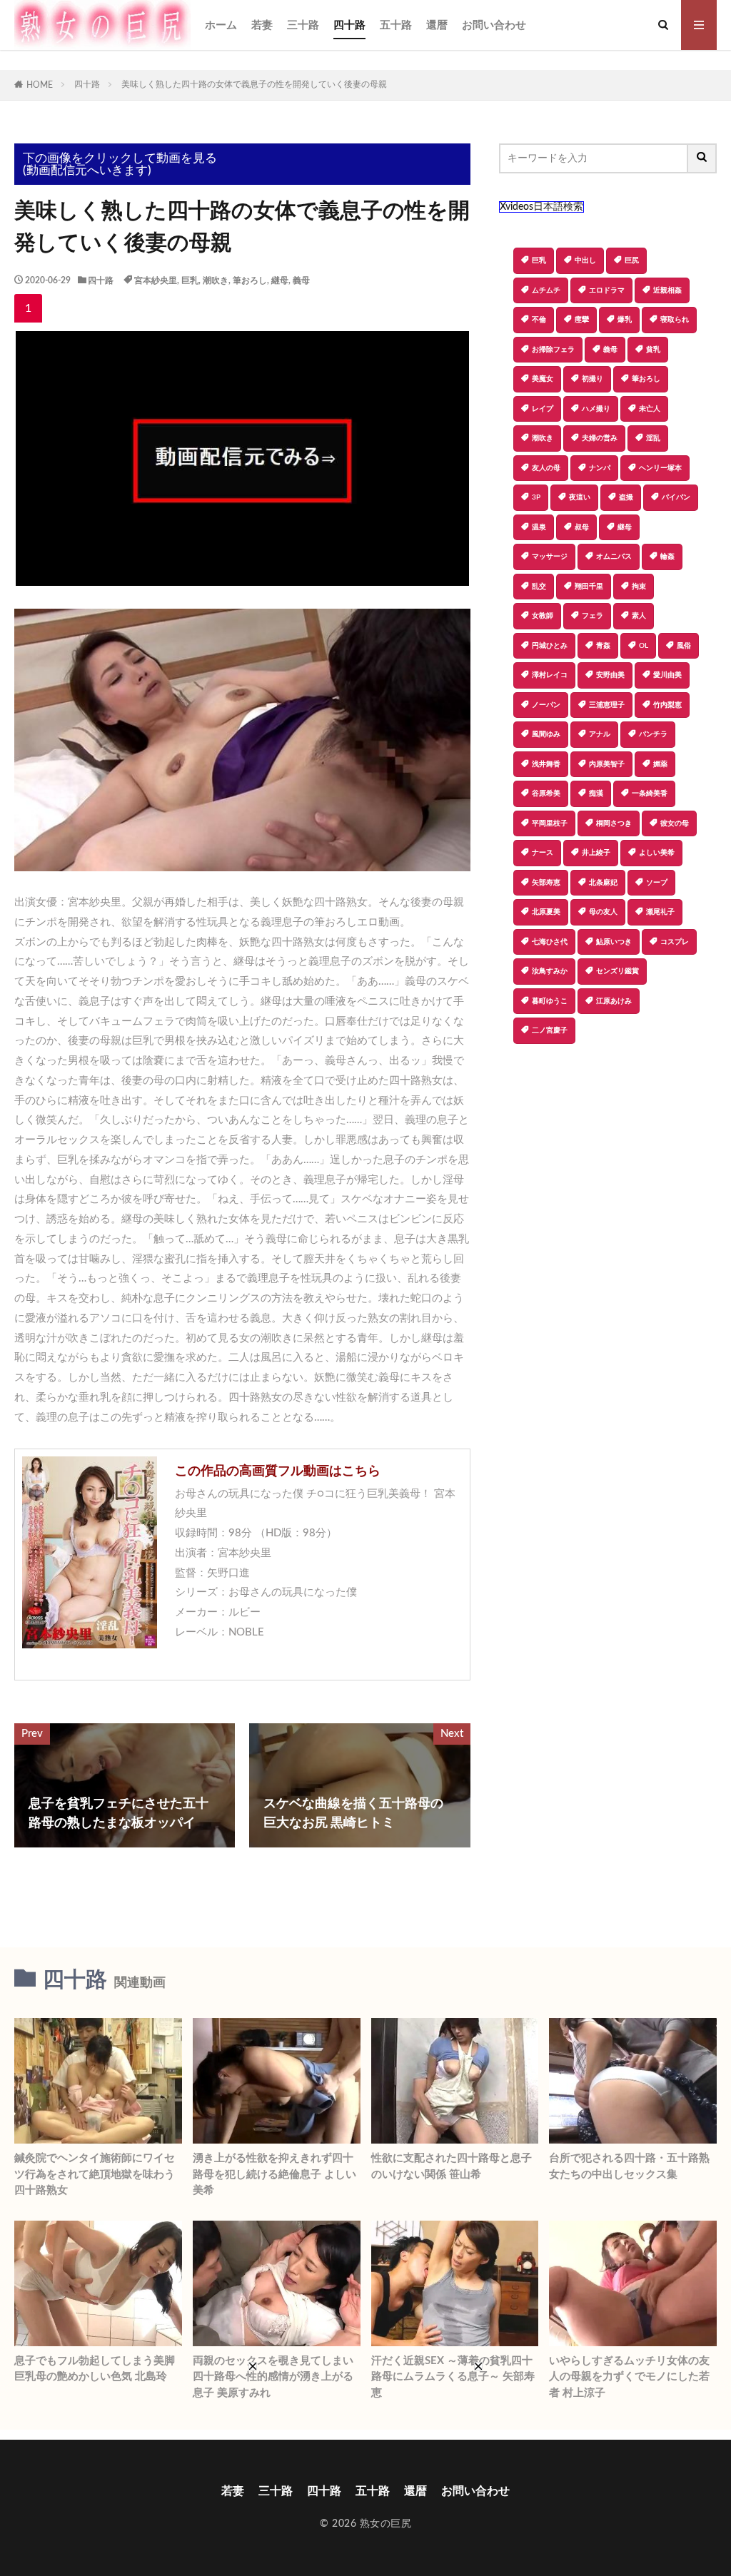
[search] (702, 158)
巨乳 (190, 280)
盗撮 (626, 497)
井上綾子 (596, 853)
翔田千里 (589, 587)
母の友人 (603, 912)
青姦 (603, 646)
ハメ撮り (596, 409)
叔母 (582, 527)
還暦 (437, 25)
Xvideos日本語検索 (541, 207)
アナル (600, 734)
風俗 (684, 646)
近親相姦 (667, 290)
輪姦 (667, 557)
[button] (510, 1094)
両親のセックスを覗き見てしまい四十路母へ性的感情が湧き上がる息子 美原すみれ (273, 2377)
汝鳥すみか (550, 971)
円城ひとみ (550, 646)
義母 (301, 280)
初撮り (593, 379)
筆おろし (250, 280)
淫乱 (653, 438)
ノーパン (546, 705)
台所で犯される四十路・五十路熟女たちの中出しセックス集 (629, 2166)
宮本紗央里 (156, 280)
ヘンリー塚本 (660, 468)
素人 (639, 616)
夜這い (580, 497)
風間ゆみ (546, 734)
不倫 (539, 320)
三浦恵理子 (607, 705)
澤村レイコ (550, 675)
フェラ (593, 616)
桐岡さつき (614, 823)
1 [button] (28, 308)
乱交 (539, 587)
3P (536, 497)
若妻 (262, 25)
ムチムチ (546, 290)
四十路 (349, 25)
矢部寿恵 (546, 883)
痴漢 (596, 793)
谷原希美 (546, 793)
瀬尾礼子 (660, 912)
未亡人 (650, 409)
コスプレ (675, 942)
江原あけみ (614, 1001)
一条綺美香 (650, 793)
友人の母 (546, 468)
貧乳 (653, 350)
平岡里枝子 (550, 823)
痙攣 (582, 320)
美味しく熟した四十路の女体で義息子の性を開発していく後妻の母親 (254, 84)
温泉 (539, 527)
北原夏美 (546, 912)
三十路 (303, 25)
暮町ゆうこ (550, 1001)
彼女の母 (675, 823)
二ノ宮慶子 (550, 1030)
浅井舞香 (546, 764)
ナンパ (600, 468)
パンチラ (653, 734)
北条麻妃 (603, 883)
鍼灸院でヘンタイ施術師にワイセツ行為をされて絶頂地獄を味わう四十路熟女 (95, 2174)
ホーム (221, 25)
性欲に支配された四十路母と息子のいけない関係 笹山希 (452, 2166)
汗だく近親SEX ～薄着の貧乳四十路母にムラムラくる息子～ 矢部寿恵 (453, 2377)
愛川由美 (667, 675)
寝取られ (675, 320)
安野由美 (610, 675)
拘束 (639, 587)
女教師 (543, 616)
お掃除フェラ (553, 350)
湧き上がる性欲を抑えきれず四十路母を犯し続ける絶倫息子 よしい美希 (274, 2174)
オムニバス (614, 557)
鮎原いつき (614, 942)
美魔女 (543, 379)
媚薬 (660, 764)
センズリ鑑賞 (617, 971)
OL (644, 646)
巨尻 (632, 260)
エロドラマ (607, 290)
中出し (585, 260)
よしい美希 (657, 853)
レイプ (543, 409)
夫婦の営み (600, 438)
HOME (40, 85)
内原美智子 (607, 764)
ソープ (657, 883)
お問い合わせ (494, 25)
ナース (543, 853)
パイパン (676, 497)
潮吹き (216, 280)
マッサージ (550, 557)
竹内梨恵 (667, 705)
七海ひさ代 (550, 942)
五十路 (396, 25)
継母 (280, 280)
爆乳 (625, 320)
